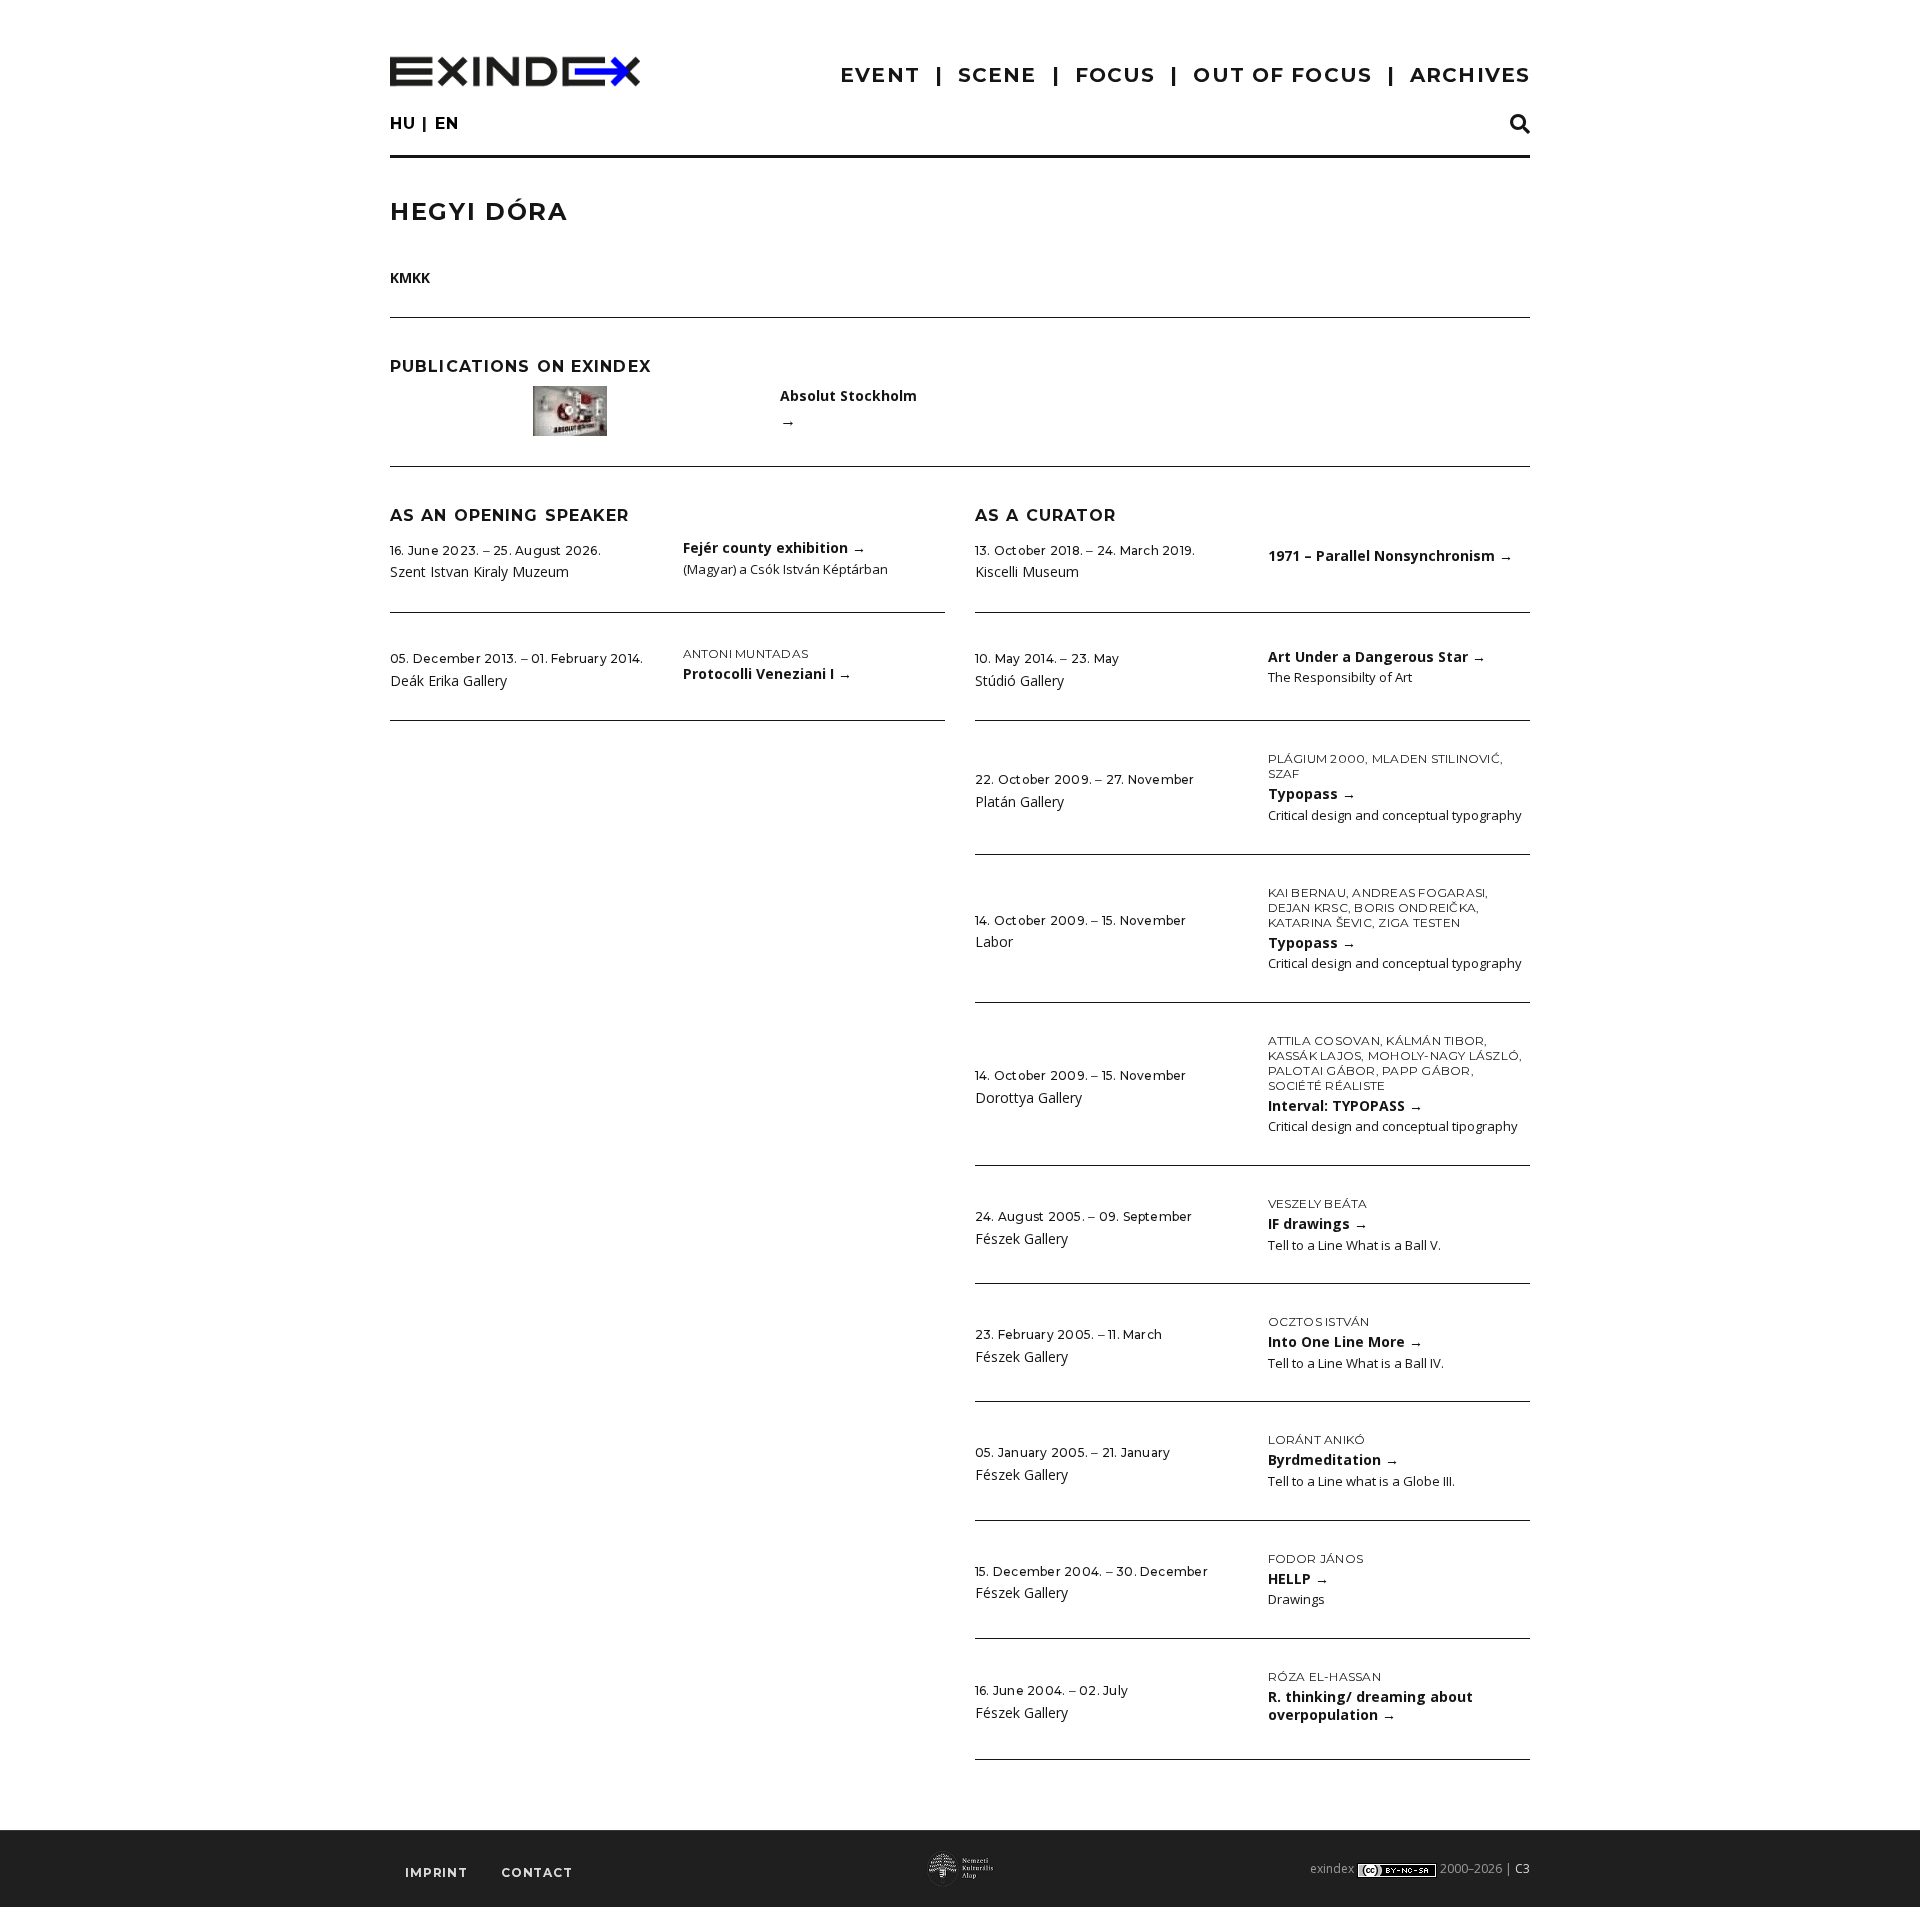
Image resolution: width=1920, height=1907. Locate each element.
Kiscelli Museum (1027, 571)
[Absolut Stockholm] (570, 411)
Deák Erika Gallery (448, 680)
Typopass (1312, 793)
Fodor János (1316, 1558)
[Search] (1520, 125)
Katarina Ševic (1320, 922)
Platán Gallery (1019, 801)
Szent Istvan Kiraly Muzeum (479, 571)
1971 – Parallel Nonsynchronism (1390, 555)
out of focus (1282, 75)
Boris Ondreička (1415, 907)
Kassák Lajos (1315, 1055)
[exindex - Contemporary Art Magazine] (515, 71)
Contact (537, 1872)
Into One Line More (1345, 1341)
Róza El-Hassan (1324, 1676)
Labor (994, 941)
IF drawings (1318, 1223)
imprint (436, 1872)
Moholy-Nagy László (1443, 1055)
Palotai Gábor (1322, 1070)
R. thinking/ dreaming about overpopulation (1370, 1706)
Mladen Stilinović (1436, 758)
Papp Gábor (1426, 1070)
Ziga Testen (1419, 922)
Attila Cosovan (1324, 1040)
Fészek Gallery (1021, 1238)
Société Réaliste (1327, 1085)
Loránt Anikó (1317, 1439)
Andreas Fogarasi (1418, 892)
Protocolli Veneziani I (767, 673)
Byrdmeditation (1333, 1459)
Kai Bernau (1307, 892)
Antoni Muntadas (746, 653)
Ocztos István (1319, 1321)
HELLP (1298, 1578)
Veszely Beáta (1318, 1203)
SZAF (1284, 773)
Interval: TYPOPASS (1345, 1105)
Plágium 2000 (1317, 758)
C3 (1522, 1868)
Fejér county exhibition (774, 547)
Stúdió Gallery (1019, 680)
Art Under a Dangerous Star (1377, 656)
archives (1470, 75)
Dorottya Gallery (1028, 1097)
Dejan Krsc (1308, 907)
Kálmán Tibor (1435, 1040)
